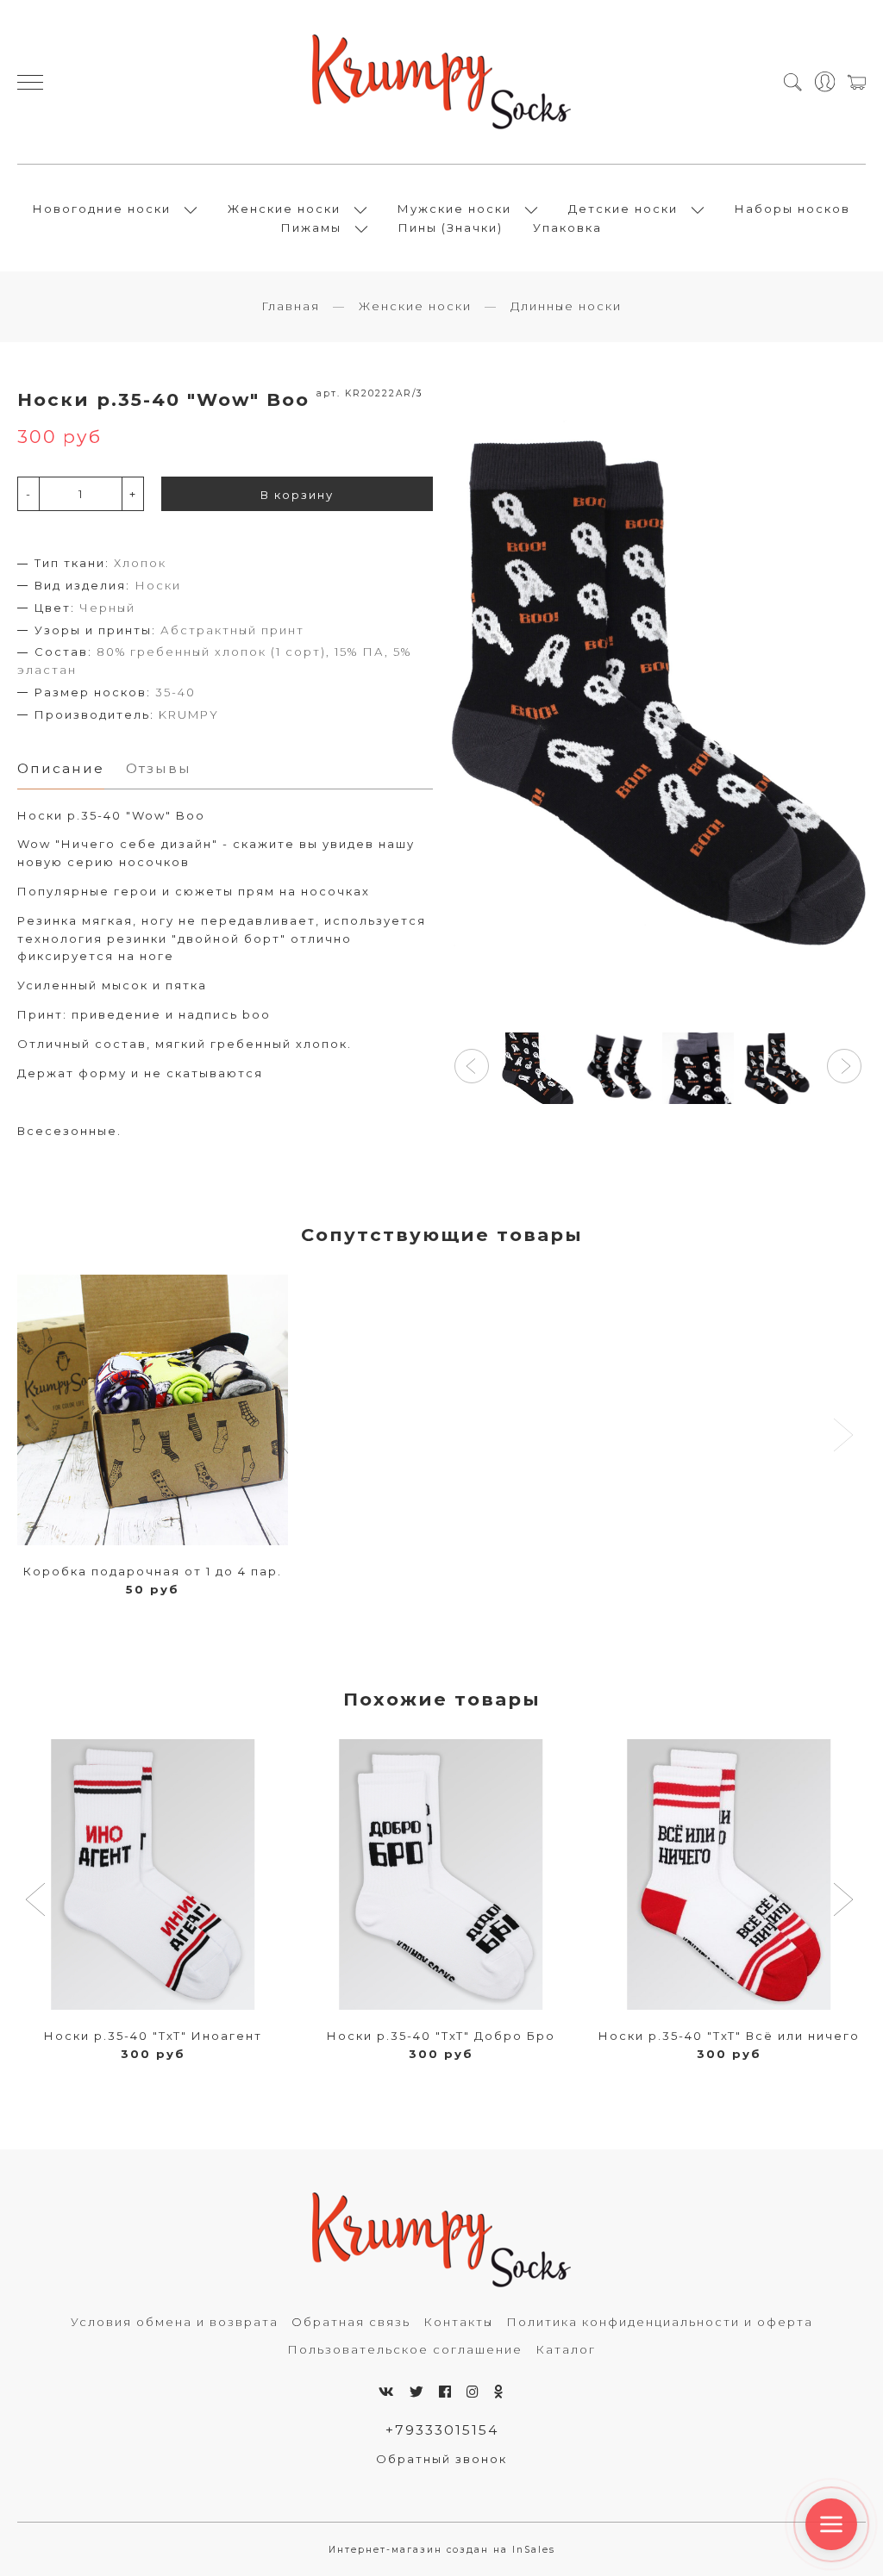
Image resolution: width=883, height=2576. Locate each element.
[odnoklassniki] (499, 2392)
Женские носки (284, 209)
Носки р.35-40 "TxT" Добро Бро (441, 2036)
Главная (291, 306)
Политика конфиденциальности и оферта (660, 2322)
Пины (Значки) (451, 228)
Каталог (566, 2349)
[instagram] (473, 2392)
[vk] (387, 2392)
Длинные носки (566, 306)
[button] (472, 1066)
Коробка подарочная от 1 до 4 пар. (153, 1571)
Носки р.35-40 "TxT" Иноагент (153, 2036)
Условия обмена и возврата (175, 2322)
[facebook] (446, 2392)
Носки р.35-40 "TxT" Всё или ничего (729, 2036)
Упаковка (567, 228)
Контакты (458, 2322)
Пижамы (311, 228)
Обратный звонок (441, 2459)
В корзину (297, 495)
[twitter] (417, 2392)
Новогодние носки (102, 209)
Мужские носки (454, 209)
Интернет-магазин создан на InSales (442, 2550)
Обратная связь (351, 2322)
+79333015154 (442, 2430)
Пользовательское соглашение (405, 2349)
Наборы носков (792, 209)
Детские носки (623, 209)
